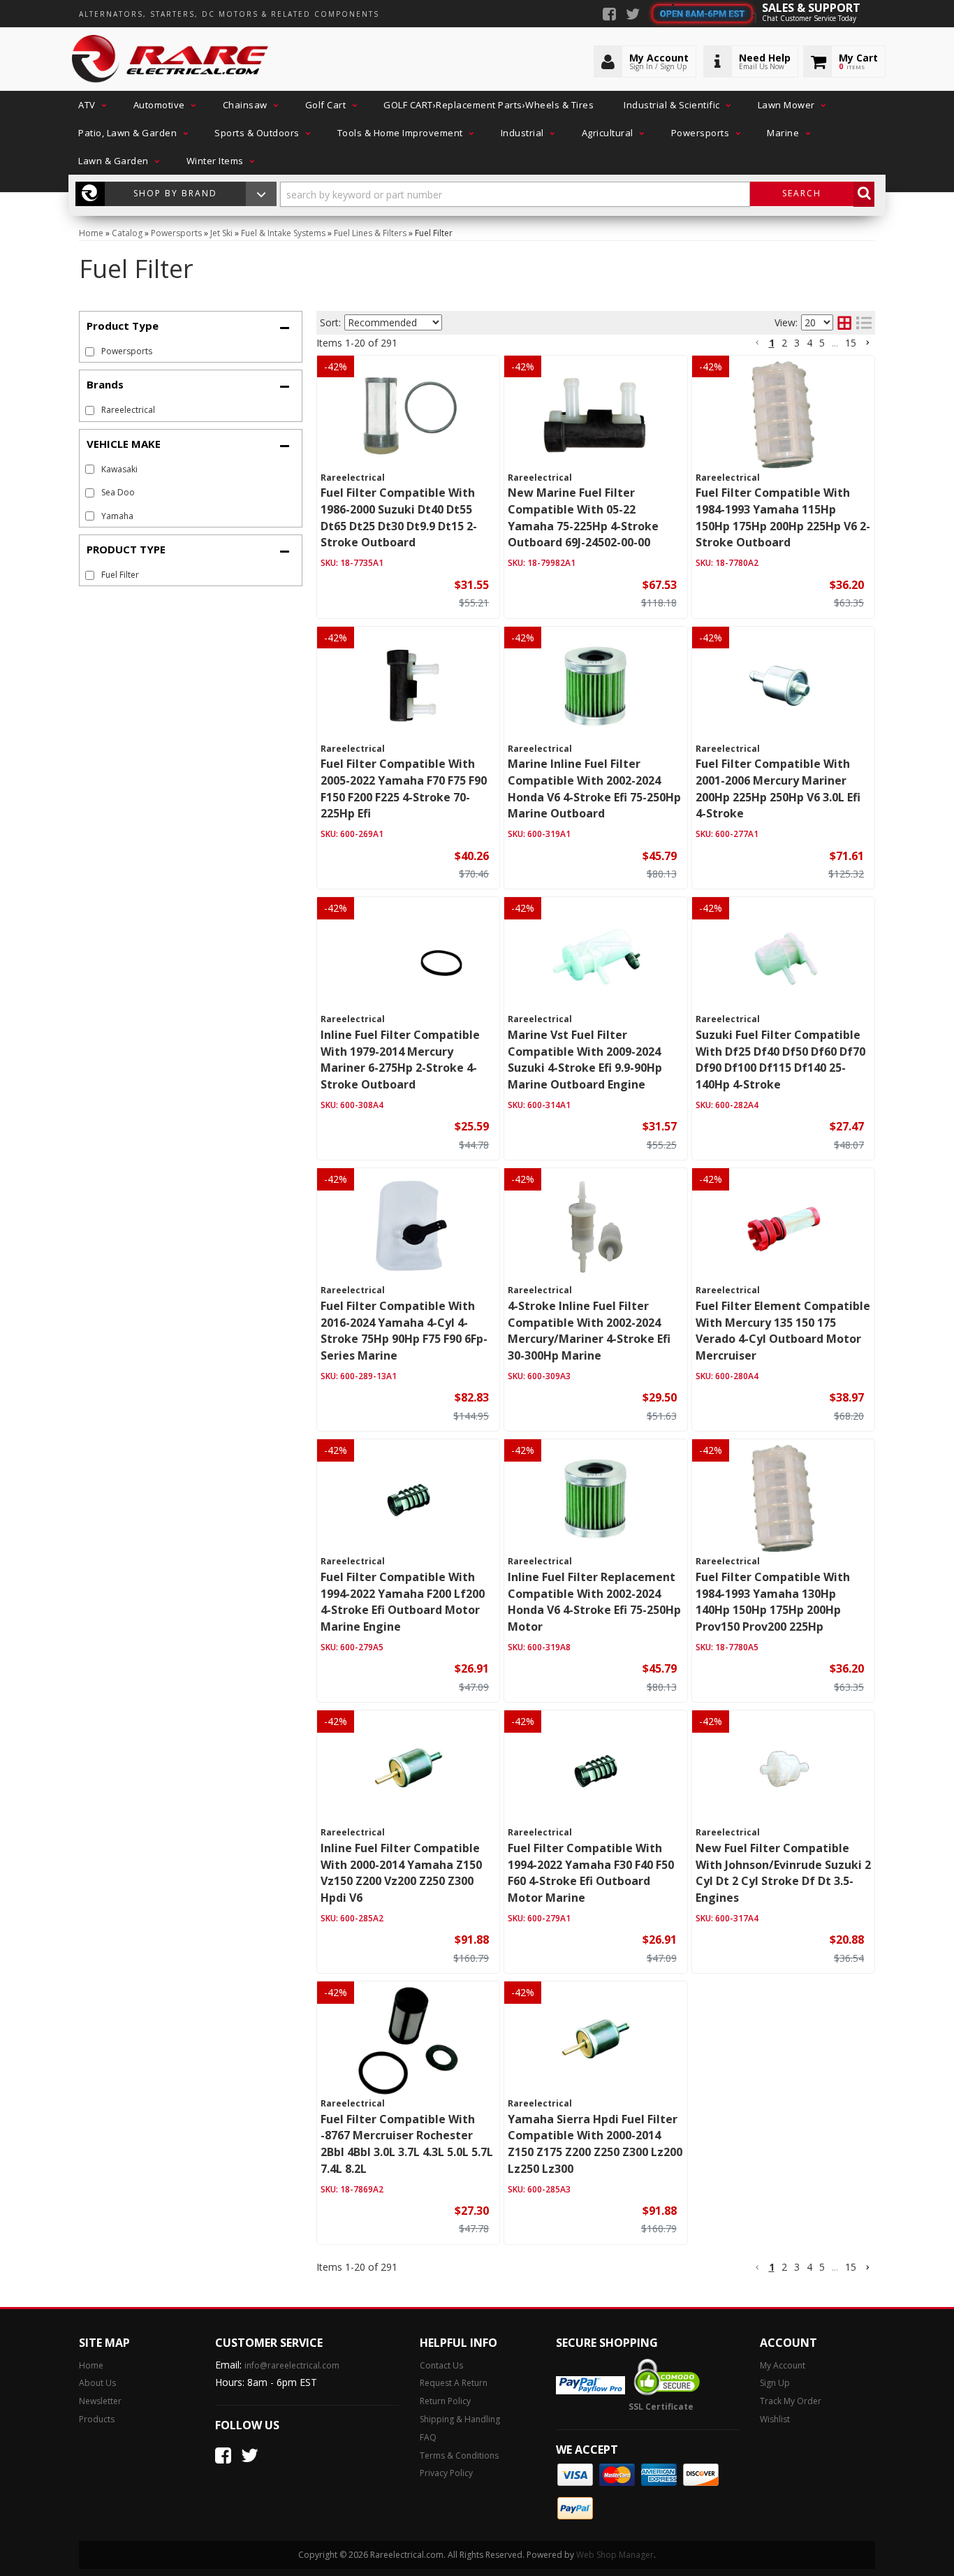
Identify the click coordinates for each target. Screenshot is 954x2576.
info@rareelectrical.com (292, 2365)
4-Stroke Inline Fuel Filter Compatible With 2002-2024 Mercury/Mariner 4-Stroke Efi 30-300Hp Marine (589, 1331)
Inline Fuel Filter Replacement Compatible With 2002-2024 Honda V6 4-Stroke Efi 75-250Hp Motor (594, 1602)
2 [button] (784, 343)
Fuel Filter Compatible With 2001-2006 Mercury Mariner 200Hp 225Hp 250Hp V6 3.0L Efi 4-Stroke (778, 788)
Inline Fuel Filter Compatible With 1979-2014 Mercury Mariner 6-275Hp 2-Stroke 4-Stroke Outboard (400, 1060)
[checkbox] (90, 410)
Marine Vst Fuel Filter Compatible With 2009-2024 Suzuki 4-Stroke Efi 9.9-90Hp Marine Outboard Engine (585, 1060)
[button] (91, 105)
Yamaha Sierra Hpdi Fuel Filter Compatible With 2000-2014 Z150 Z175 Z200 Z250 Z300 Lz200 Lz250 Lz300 (595, 2144)
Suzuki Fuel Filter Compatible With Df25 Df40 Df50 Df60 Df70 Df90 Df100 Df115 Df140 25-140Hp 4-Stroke (780, 1060)
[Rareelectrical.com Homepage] (171, 59)
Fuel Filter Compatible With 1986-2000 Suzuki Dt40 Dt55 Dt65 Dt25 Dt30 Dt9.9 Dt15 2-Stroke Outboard (399, 517)
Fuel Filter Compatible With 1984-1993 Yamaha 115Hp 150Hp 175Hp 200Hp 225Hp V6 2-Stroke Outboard (783, 517)
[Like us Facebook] (609, 15)
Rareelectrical (128, 410)
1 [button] (772, 343)
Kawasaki (119, 469)
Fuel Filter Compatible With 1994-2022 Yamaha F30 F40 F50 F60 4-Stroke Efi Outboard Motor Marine (591, 1873)
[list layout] (864, 323)
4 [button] (809, 343)
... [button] (835, 343)
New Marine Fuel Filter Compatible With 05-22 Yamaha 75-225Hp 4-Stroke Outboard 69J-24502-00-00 (583, 517)
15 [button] (851, 343)
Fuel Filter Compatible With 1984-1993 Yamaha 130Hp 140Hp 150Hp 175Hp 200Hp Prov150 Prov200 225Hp (773, 1602)
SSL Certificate (661, 2407)
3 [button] (797, 343)
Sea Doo (118, 492)
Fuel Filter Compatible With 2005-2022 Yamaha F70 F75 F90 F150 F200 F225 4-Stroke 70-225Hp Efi (404, 788)
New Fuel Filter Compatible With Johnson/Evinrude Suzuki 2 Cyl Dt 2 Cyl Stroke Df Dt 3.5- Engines (783, 1873)
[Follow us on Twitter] (633, 15)
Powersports (127, 351)
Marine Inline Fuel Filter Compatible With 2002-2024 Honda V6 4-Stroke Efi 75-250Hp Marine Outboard (594, 788)
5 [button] (822, 343)
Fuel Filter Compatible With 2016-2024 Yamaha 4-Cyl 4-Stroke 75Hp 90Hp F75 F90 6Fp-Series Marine (404, 1331)
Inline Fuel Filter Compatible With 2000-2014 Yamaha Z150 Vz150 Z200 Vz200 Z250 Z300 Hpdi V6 (401, 1873)
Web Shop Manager (615, 2555)
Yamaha (117, 516)
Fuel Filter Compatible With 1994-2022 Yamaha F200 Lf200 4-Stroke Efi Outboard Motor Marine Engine (403, 1602)
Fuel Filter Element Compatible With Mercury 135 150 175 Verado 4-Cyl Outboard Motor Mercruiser (783, 1331)
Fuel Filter (120, 575)
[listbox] (393, 322)
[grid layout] (844, 323)
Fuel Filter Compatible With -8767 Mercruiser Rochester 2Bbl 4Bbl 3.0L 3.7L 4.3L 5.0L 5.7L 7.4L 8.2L (407, 2144)
